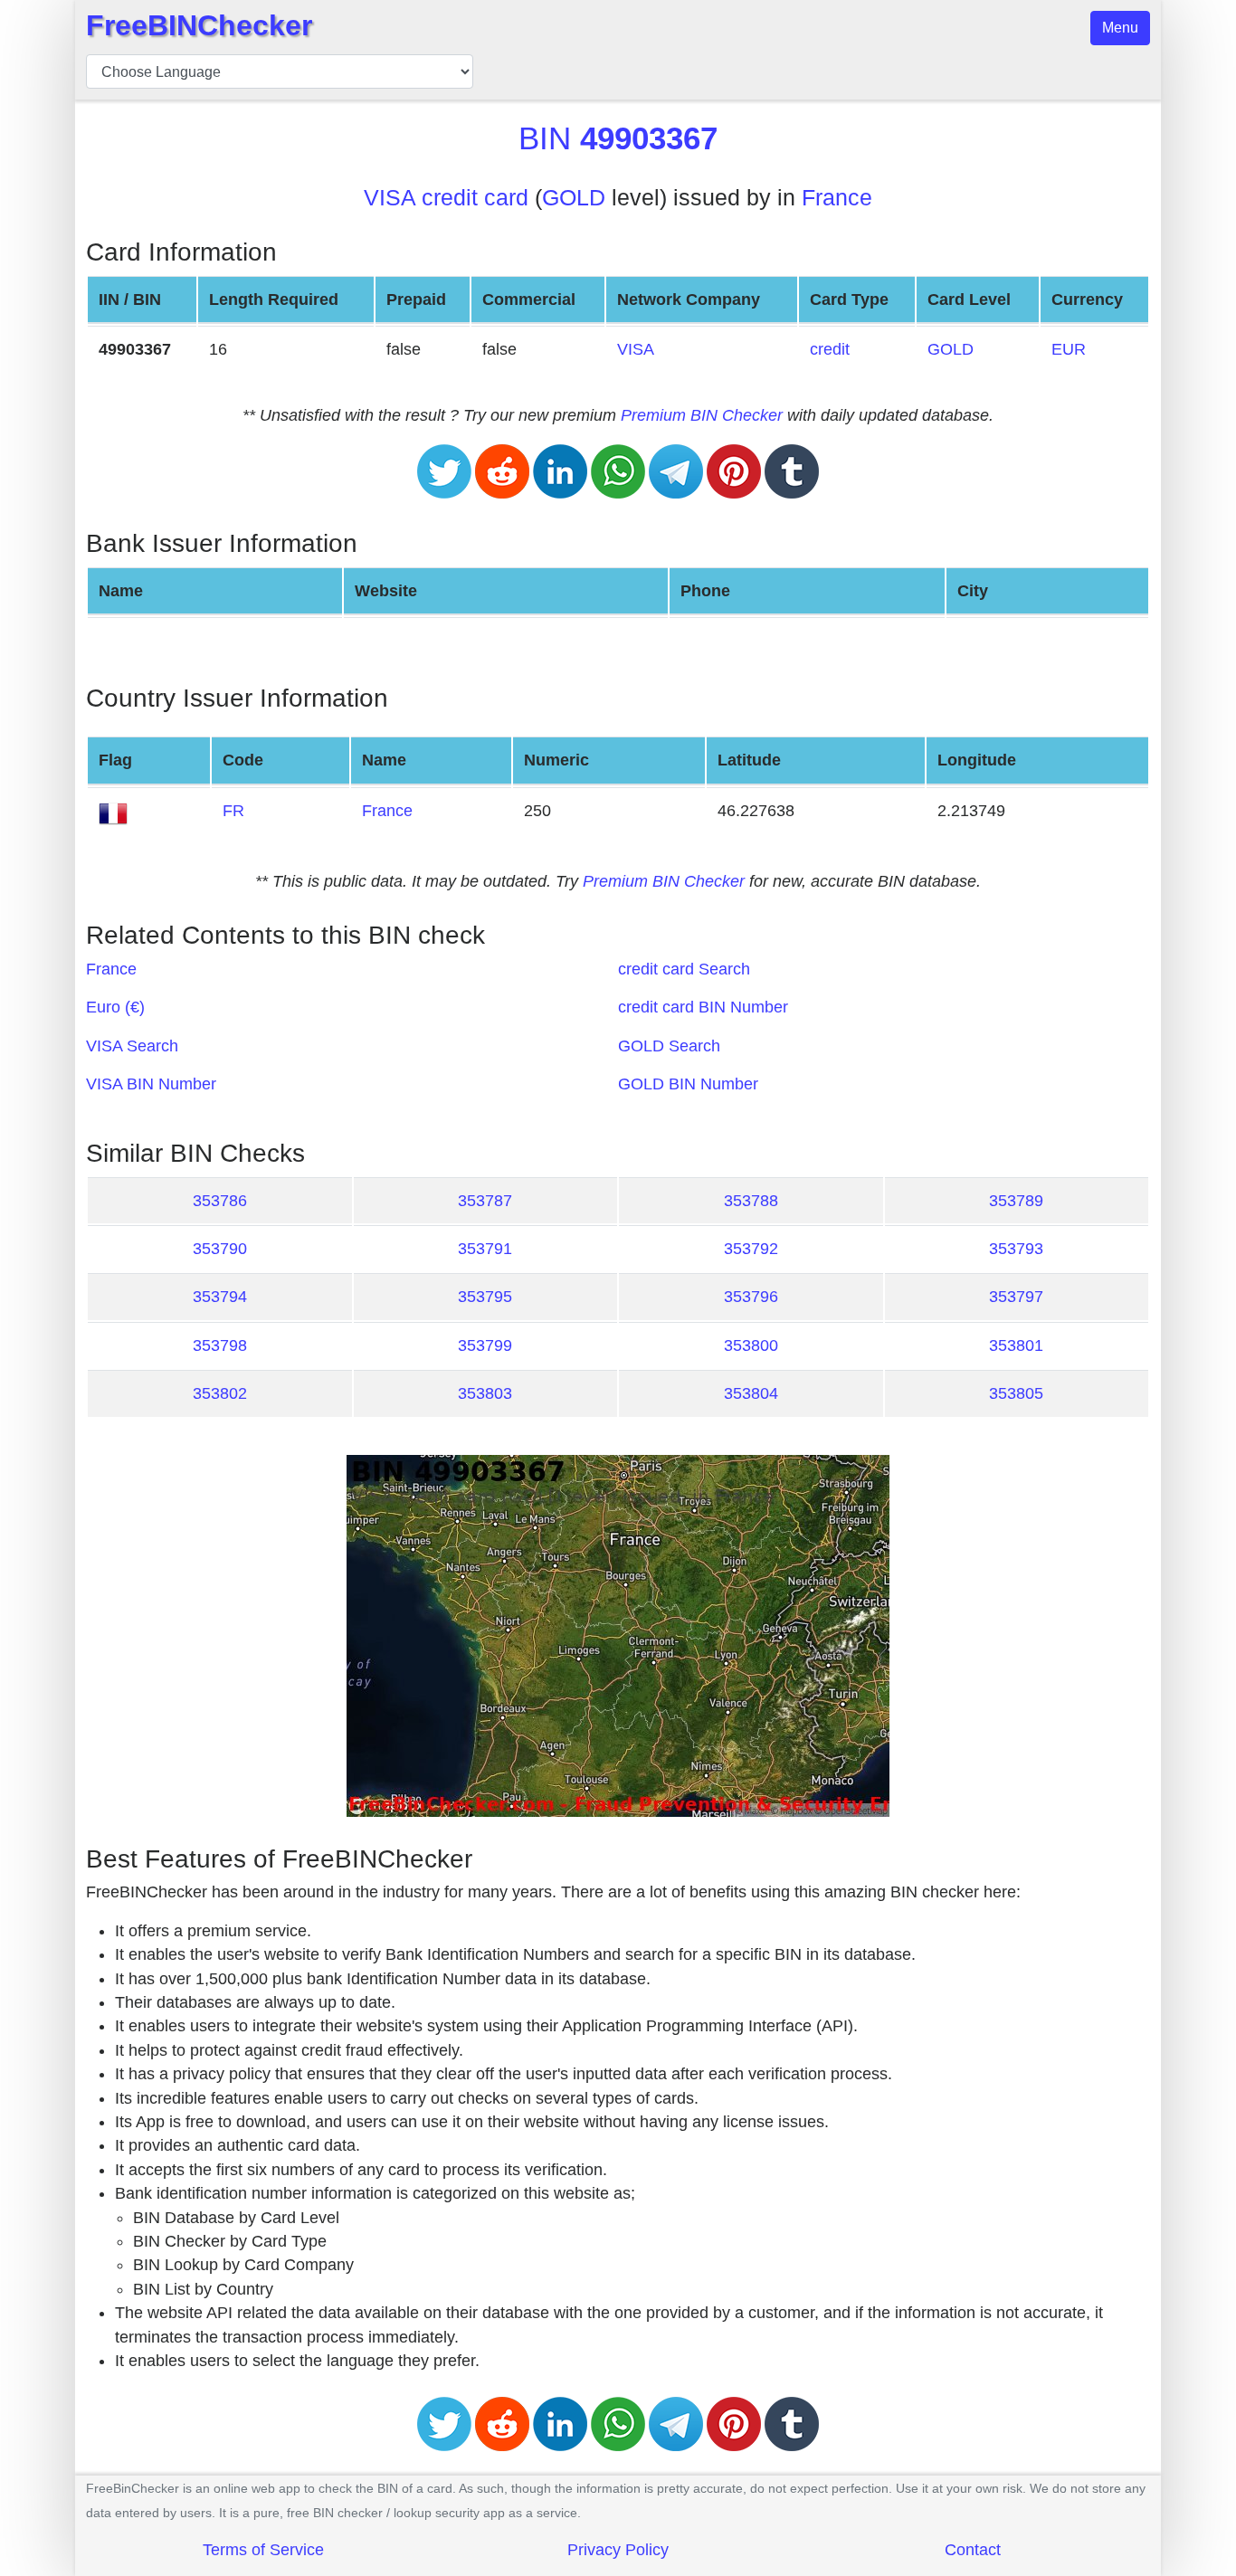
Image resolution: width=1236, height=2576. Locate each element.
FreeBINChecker (199, 25)
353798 (220, 1345)
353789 (1016, 1201)
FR (233, 811)
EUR (1069, 349)
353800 (751, 1345)
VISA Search (132, 1046)
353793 (1016, 1249)
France (837, 198)
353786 (220, 1201)
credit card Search (684, 969)
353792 (751, 1249)
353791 (485, 1249)
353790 (220, 1249)
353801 (1016, 1345)
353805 (1016, 1393)
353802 (220, 1393)
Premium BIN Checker (702, 415)
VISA (636, 349)
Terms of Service (263, 2550)
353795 (485, 1297)
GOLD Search (669, 1046)
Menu (1120, 28)
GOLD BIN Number (688, 1084)
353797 (1016, 1297)
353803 (485, 1393)
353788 (751, 1201)
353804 (751, 1393)
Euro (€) (115, 1007)
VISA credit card (446, 198)
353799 (485, 1345)
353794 (220, 1297)
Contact (973, 2550)
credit (830, 349)
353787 (485, 1201)
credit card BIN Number (703, 1007)
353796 (751, 1297)
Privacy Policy (618, 2550)
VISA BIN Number (151, 1084)
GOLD (574, 198)
